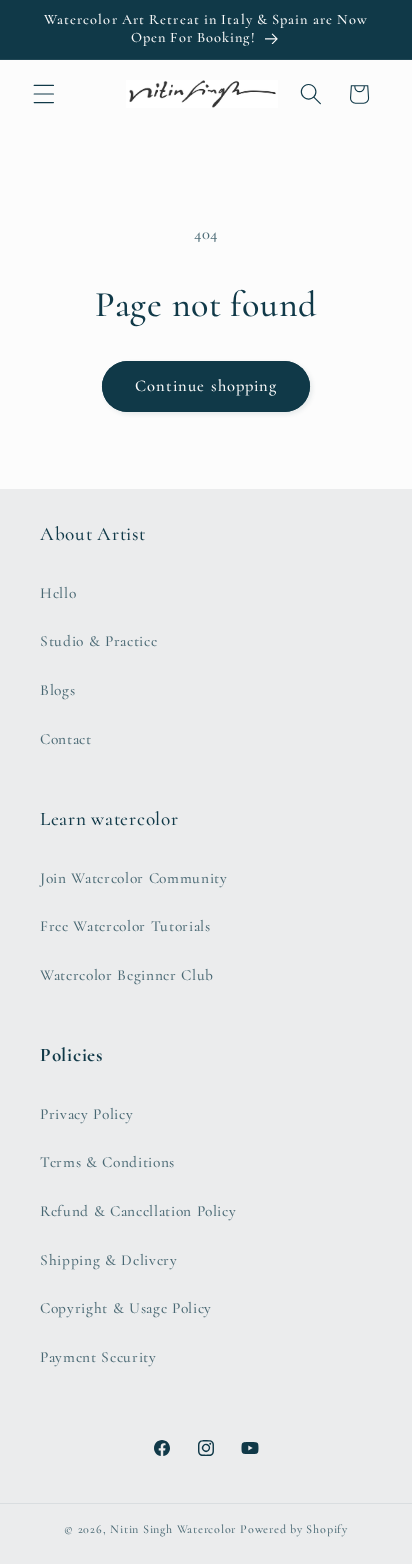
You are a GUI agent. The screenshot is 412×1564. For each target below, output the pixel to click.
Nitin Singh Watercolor (173, 1529)
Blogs (57, 690)
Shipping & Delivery (109, 1260)
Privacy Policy (86, 1114)
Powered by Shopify (294, 1529)
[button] (44, 94)
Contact (66, 739)
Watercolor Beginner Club (127, 975)
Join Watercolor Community (134, 878)
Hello (58, 593)
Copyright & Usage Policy (126, 1308)
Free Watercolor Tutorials (125, 926)
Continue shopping (206, 386)
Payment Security (98, 1357)
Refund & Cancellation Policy (138, 1211)
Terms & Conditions (107, 1162)
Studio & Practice (98, 641)
